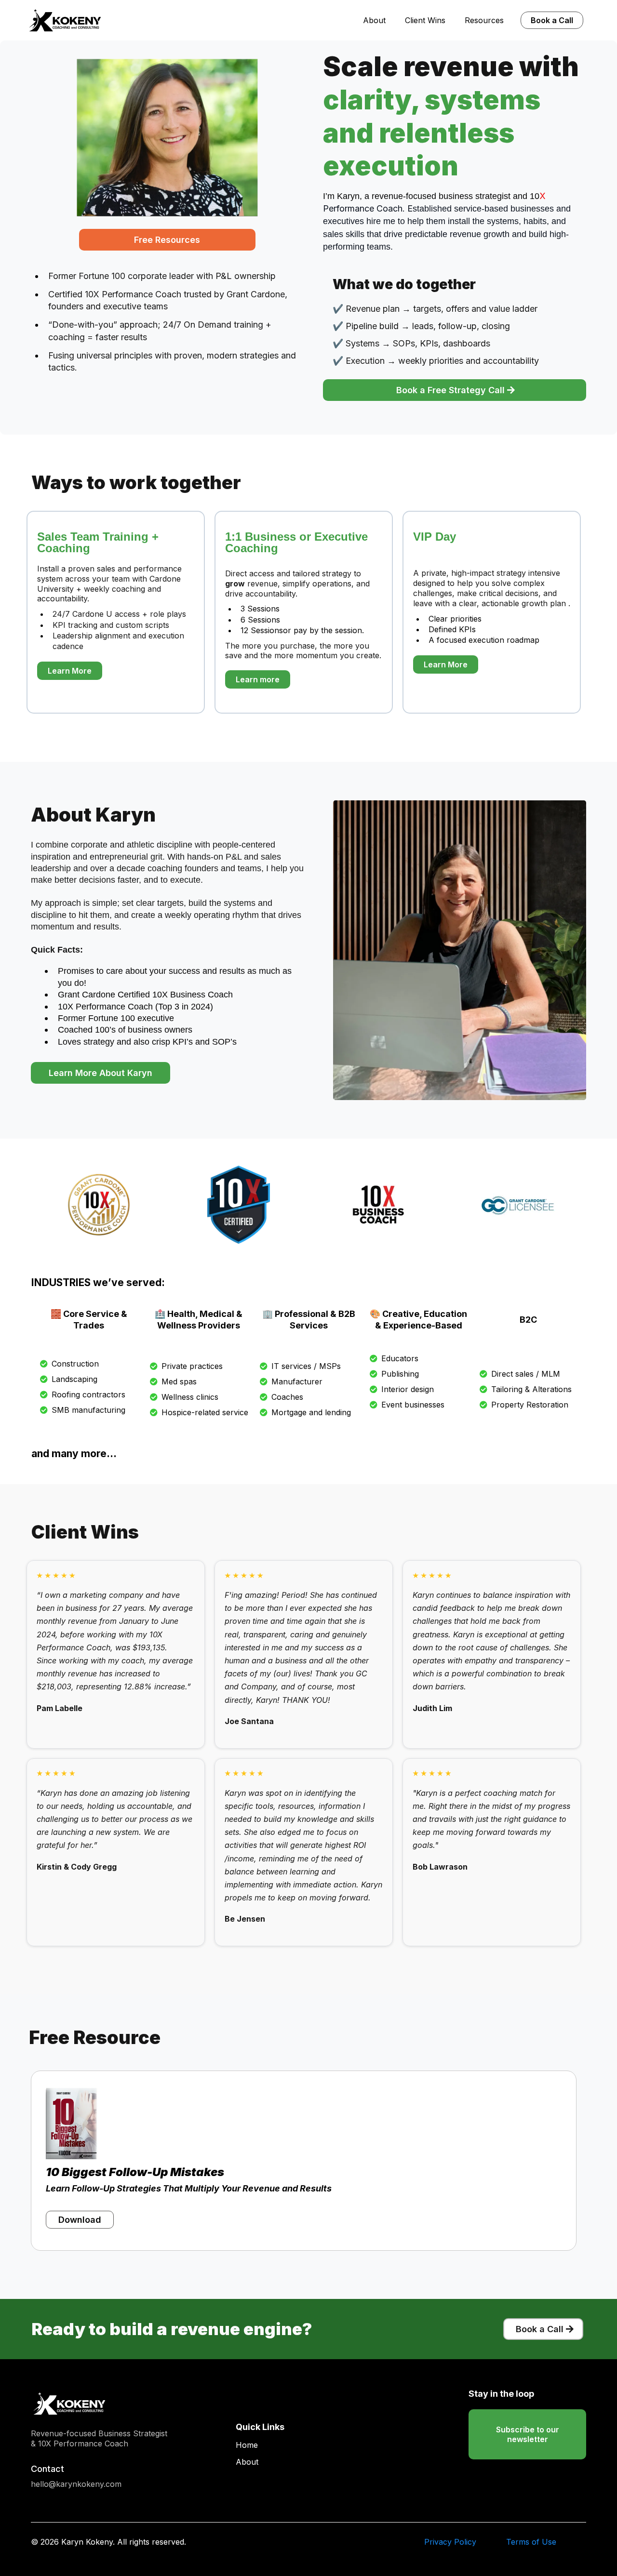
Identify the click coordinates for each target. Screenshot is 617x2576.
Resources (484, 20)
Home (247, 2445)
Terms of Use (531, 2542)
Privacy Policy (450, 2542)
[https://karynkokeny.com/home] (65, 20)
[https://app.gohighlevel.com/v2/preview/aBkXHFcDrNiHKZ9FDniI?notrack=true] (124, 2403)
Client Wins (425, 20)
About (374, 20)
